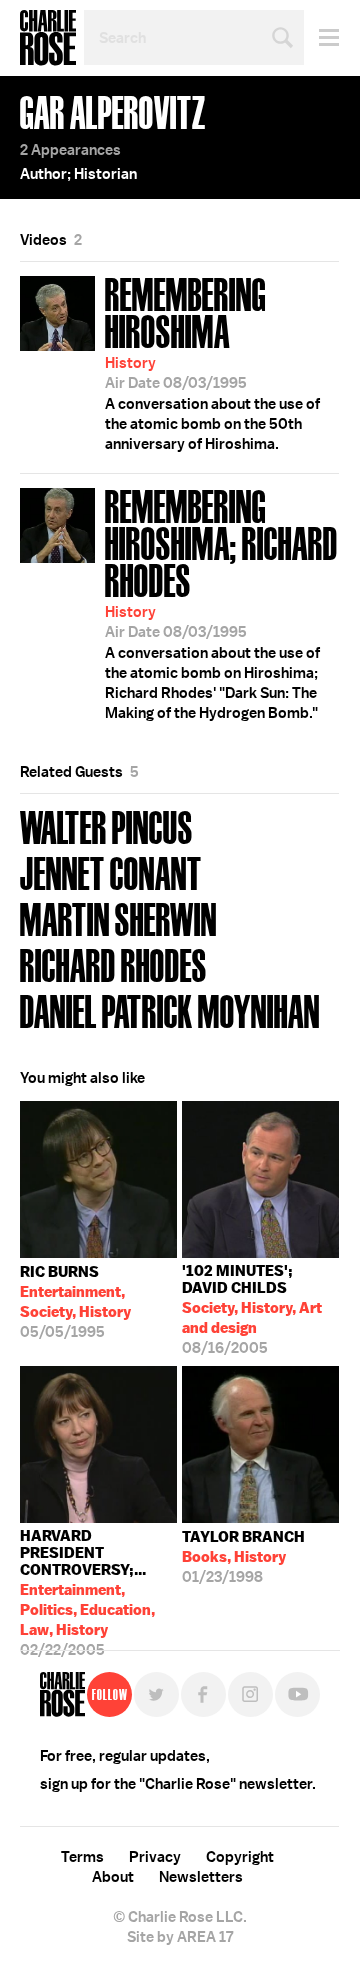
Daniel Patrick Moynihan (170, 1009)
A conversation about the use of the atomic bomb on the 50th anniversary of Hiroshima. (212, 361)
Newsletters (201, 1877)
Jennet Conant (111, 871)
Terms (82, 1857)
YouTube (297, 1694)
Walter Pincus (106, 825)
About (113, 1877)
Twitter (156, 1694)
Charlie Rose (48, 38)
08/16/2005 (252, 1309)
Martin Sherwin (118, 917)
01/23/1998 (243, 1557)
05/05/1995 (75, 1302)
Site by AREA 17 (180, 1937)
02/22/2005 (87, 1578)
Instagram (250, 1694)
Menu (321, 37)
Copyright (240, 1857)
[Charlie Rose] (62, 1694)
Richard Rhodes (113, 963)
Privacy (155, 1857)
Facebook (203, 1694)
